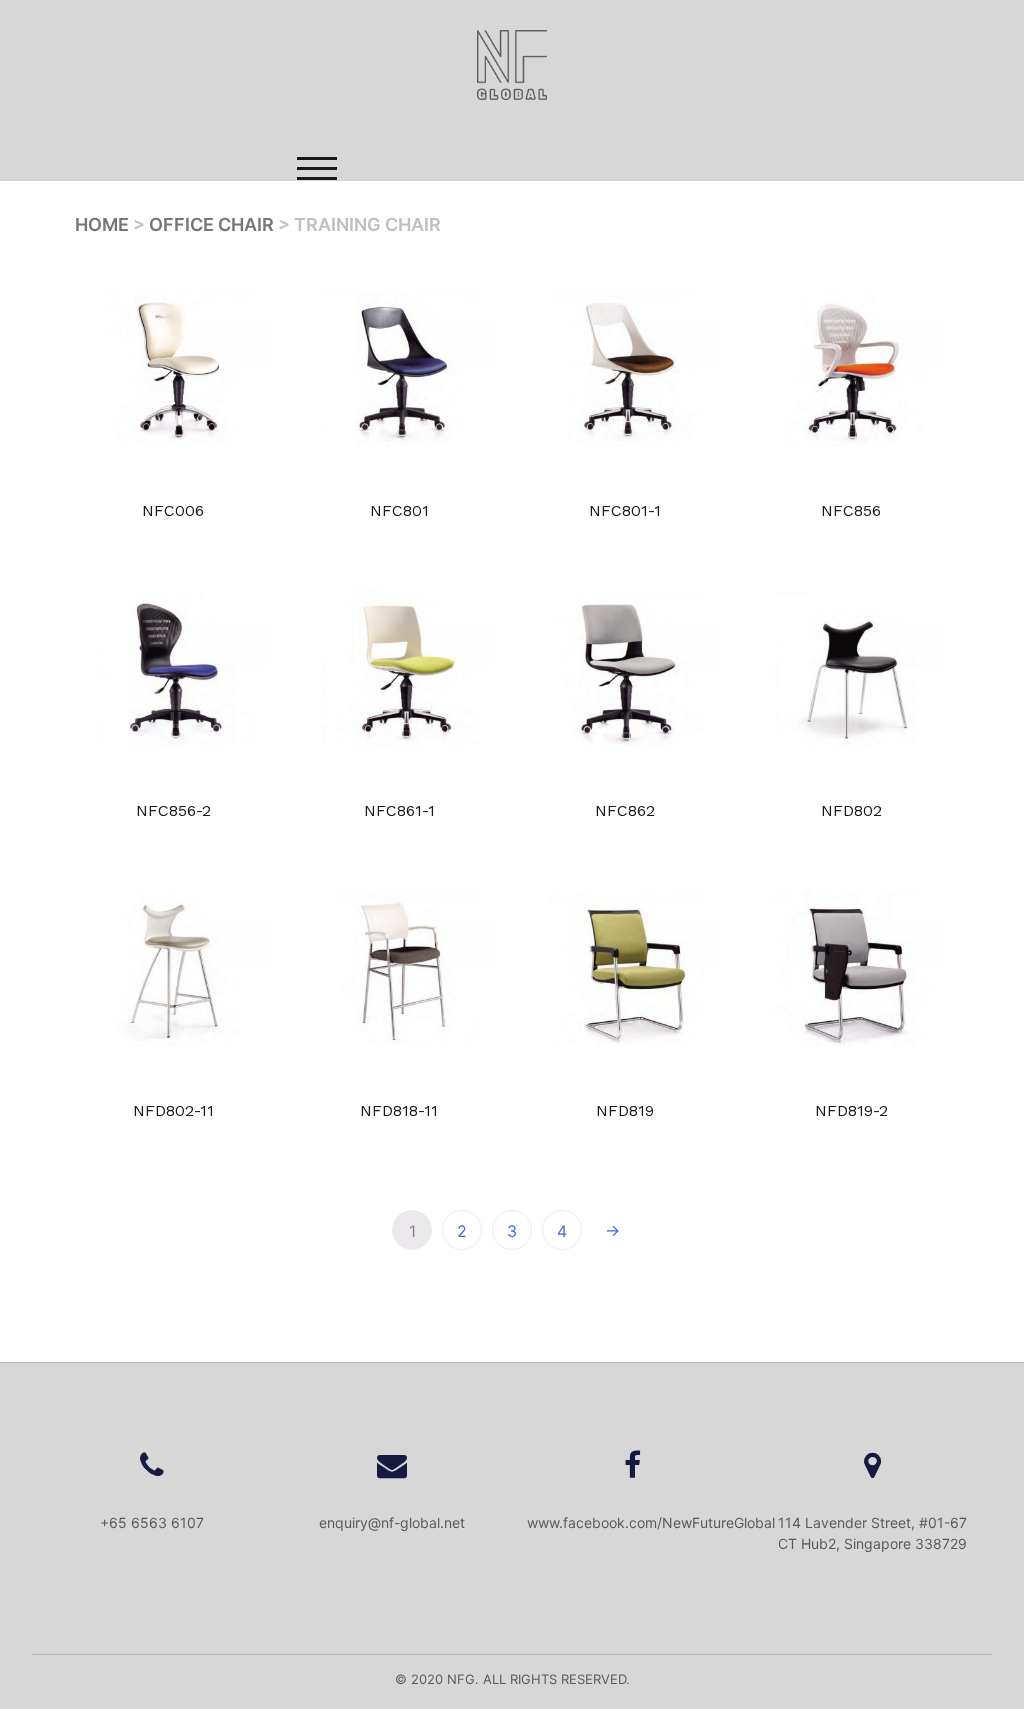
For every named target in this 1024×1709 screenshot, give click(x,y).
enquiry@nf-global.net (392, 1522)
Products (378, 257)
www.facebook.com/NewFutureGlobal (651, 1522)
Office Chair (211, 224)
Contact (608, 257)
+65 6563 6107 (152, 1522)
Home (286, 257)
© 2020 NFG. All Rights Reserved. (512, 1679)
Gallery (495, 257)
